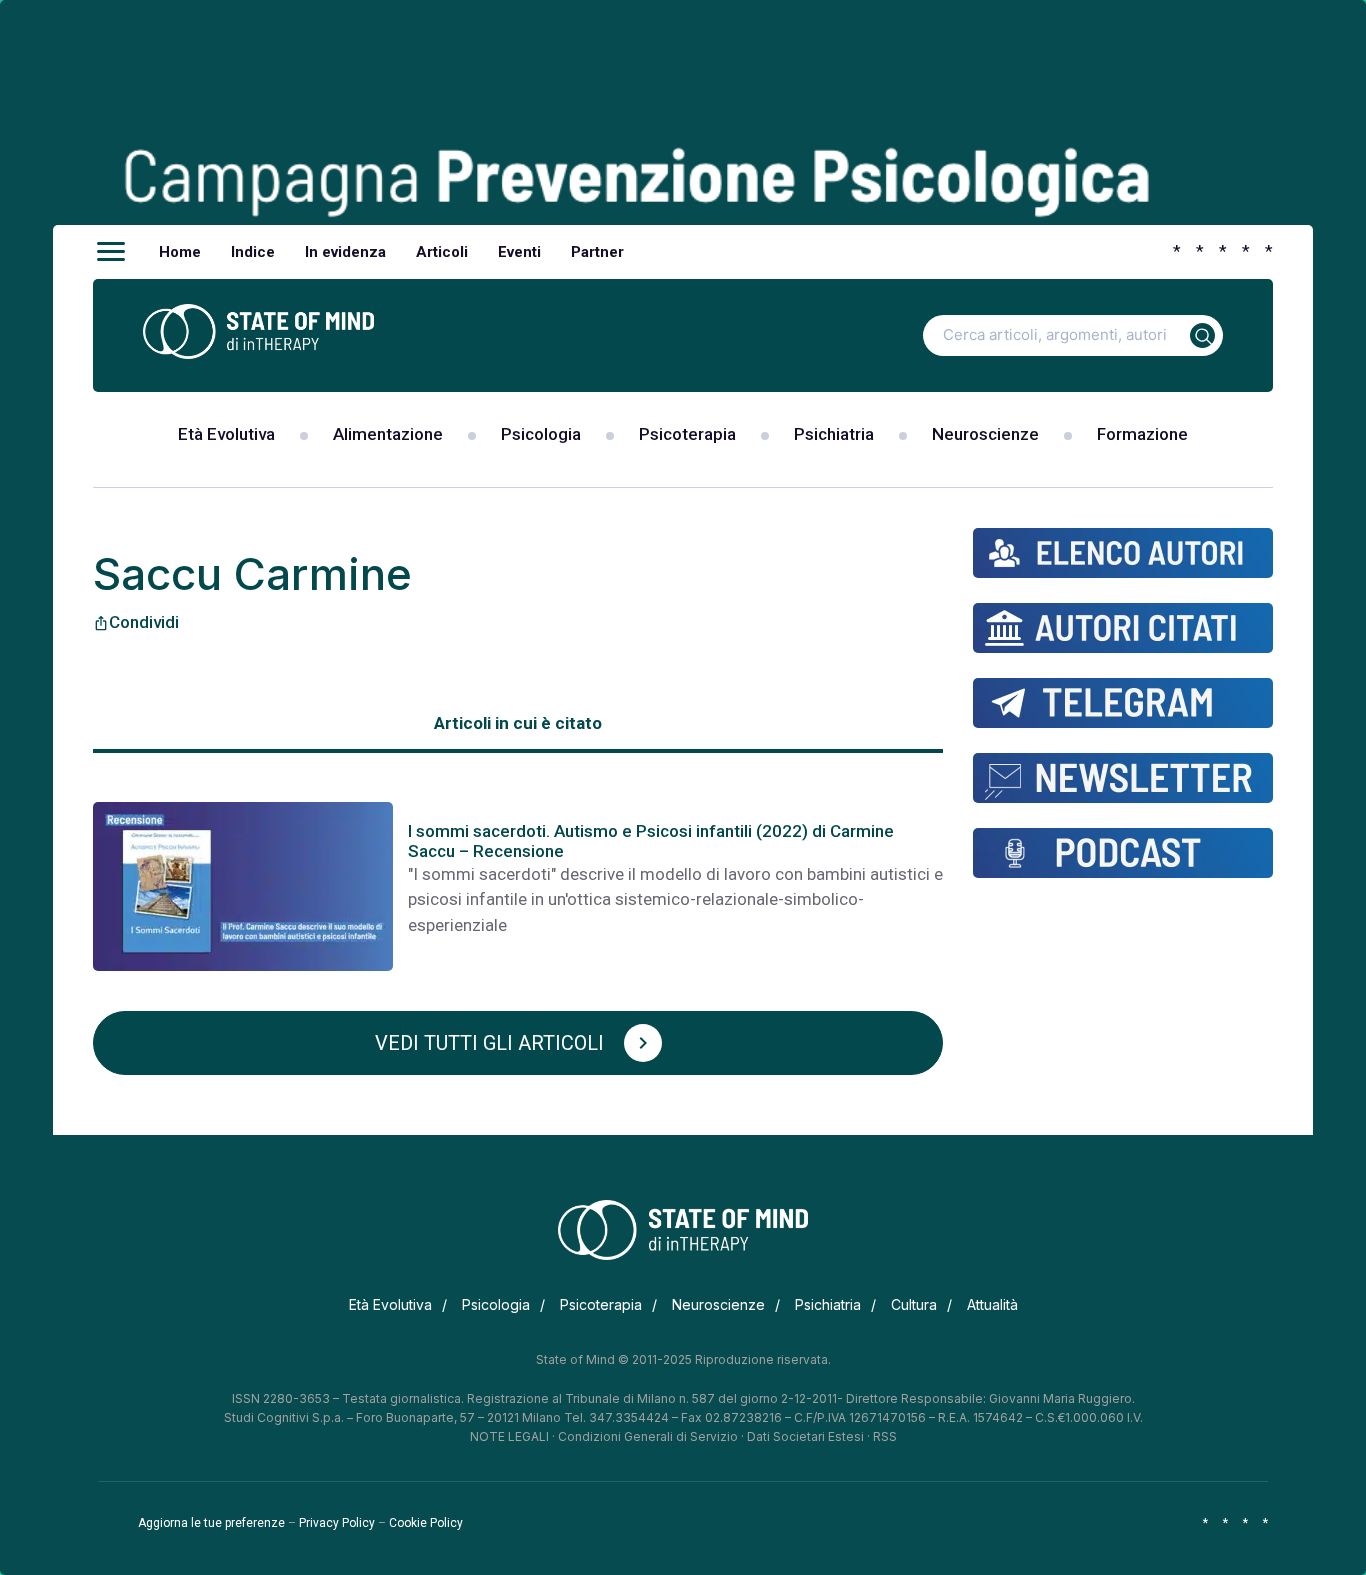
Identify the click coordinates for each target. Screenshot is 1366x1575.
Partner (597, 252)
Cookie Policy (426, 1523)
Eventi (519, 252)
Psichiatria (834, 434)
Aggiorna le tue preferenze (211, 1523)
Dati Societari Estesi (805, 1436)
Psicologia (541, 434)
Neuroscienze (985, 434)
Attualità (992, 1304)
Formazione (1142, 434)
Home (180, 252)
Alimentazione (388, 434)
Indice (253, 252)
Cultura (914, 1304)
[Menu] (111, 252)
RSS (885, 1436)
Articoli (442, 252)
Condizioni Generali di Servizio (648, 1436)
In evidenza (345, 252)
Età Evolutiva (226, 434)
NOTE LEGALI (509, 1436)
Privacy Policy (337, 1523)
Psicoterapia (687, 434)
